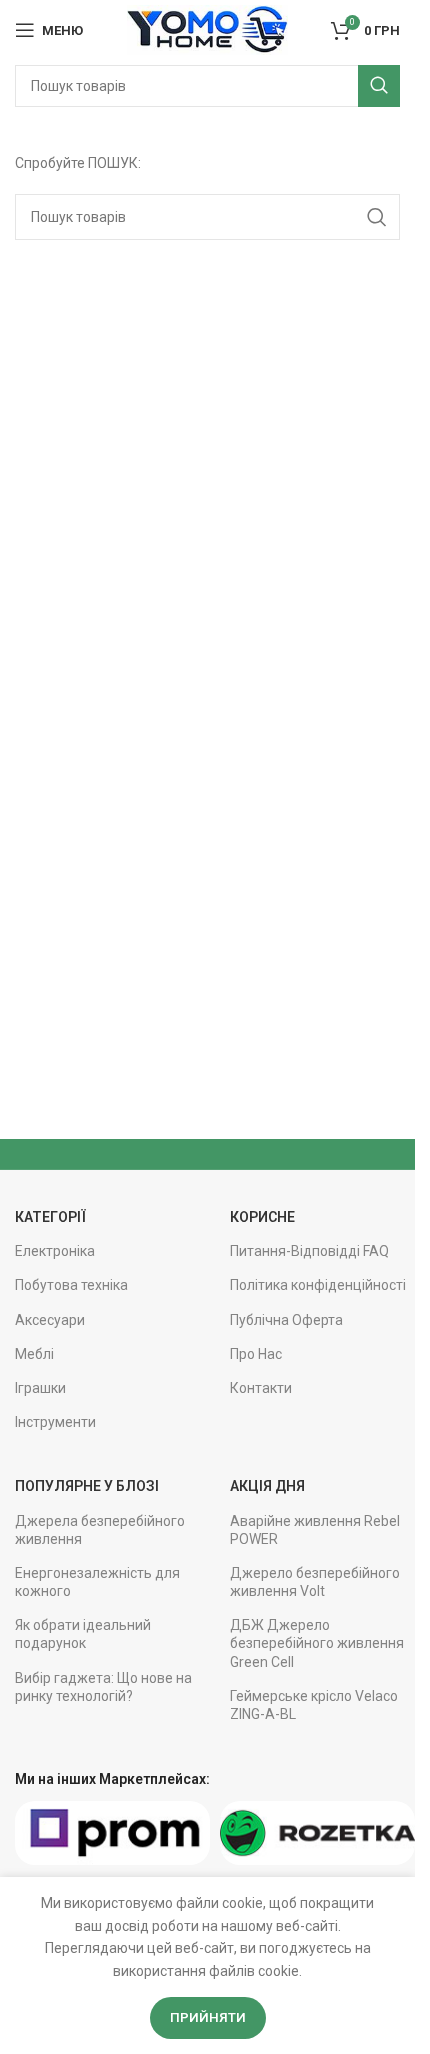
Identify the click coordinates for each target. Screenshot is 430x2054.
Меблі (34, 1354)
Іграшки (40, 1388)
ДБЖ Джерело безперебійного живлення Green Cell (317, 1643)
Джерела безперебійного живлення (100, 1530)
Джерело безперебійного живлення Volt (315, 1582)
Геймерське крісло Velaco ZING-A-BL (314, 1705)
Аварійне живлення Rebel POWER (315, 1530)
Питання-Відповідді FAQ (309, 1251)
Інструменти (55, 1422)
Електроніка (55, 1251)
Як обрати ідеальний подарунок (83, 1634)
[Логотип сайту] (207, 29)
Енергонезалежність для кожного (97, 1582)
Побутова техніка (71, 1285)
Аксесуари (50, 1320)
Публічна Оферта (286, 1320)
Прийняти (208, 2017)
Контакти (261, 1388)
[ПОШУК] (379, 86)
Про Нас (256, 1354)
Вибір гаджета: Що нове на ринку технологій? (103, 1687)
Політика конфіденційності (318, 1285)
